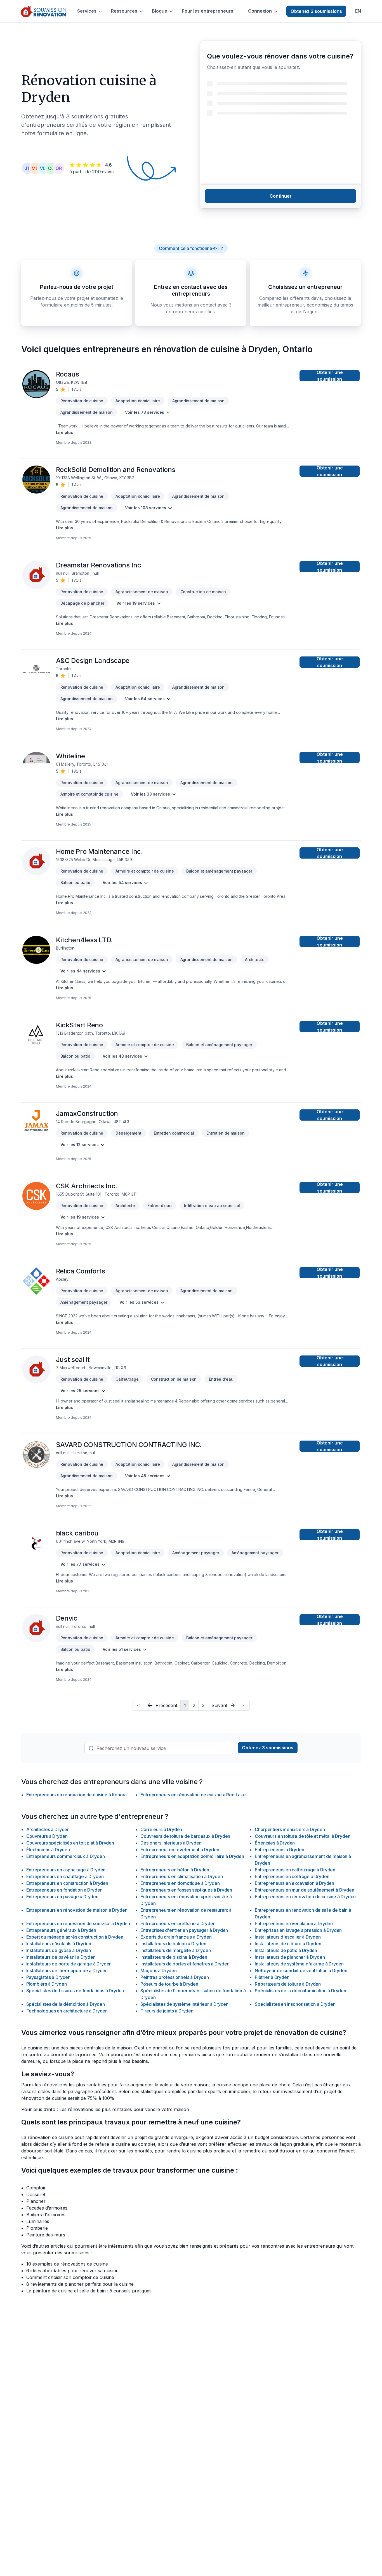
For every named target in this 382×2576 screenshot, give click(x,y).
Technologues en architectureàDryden (67, 2011)
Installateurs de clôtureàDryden (288, 1944)
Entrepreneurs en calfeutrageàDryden (295, 1870)
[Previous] (138, 1705)
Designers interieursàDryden (171, 1843)
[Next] (244, 1705)
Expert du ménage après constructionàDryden (75, 1937)
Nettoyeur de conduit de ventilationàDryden (301, 1970)
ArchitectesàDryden (48, 1829)
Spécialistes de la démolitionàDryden (66, 2004)
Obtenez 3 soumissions (316, 11)
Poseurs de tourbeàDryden (169, 1984)
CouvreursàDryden (47, 1836)
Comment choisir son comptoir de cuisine (70, 2277)
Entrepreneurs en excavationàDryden (294, 1883)
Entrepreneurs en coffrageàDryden (292, 1876)
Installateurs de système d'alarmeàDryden (299, 1964)
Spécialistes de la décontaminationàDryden (300, 1991)
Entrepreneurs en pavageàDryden (62, 1897)
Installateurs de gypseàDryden (59, 1950)
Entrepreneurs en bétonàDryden (175, 1870)
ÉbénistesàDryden (275, 1843)
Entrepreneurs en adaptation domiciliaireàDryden (192, 1856)
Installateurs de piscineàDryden (174, 1957)
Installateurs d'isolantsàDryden (59, 1944)
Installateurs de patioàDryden (286, 1950)
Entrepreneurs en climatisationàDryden (181, 1876)
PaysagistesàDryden (49, 1977)
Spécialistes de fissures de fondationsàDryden (75, 1991)
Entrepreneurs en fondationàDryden (64, 1890)
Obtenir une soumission (330, 376)
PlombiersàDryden (47, 1984)
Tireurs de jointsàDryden (167, 2011)
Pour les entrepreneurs (207, 11)
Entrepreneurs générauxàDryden (61, 1930)
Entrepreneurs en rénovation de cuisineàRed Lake (193, 1795)
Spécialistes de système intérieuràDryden (184, 2004)
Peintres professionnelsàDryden (175, 1977)
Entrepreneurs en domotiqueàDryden (180, 1883)
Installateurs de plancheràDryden (290, 1957)
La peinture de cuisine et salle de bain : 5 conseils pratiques (89, 2291)
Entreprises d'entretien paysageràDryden (184, 1930)
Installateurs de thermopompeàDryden (67, 1970)
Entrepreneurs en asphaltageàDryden (66, 1870)
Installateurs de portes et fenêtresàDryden (185, 1964)
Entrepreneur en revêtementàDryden (180, 1850)
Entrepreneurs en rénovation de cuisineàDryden (305, 1897)
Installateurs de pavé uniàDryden (61, 1957)
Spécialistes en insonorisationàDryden (295, 2004)
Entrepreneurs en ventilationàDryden (294, 1923)
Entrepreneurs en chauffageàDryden (65, 1876)
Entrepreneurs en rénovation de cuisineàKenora (77, 1795)
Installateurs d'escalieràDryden (288, 1937)
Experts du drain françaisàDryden (176, 1937)
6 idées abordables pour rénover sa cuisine (72, 2271)
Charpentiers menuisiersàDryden (290, 1829)
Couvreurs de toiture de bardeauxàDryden (185, 1836)
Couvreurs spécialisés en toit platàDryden (70, 1843)
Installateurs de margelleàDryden (175, 1950)
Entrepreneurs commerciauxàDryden (66, 1856)
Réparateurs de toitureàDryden (288, 1984)
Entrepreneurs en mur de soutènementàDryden (304, 1890)
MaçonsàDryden (158, 1970)
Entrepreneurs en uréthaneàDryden (178, 1923)
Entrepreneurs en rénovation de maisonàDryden (77, 1910)
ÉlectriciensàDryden (48, 1850)
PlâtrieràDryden (272, 1977)
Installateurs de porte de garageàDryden (69, 1964)
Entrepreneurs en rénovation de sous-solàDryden (78, 1923)
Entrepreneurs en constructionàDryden (67, 1883)
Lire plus (64, 432)
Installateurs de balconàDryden (173, 1944)
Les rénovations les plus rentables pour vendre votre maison (124, 2109)
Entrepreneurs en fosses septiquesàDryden (186, 1890)
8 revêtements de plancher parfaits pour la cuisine (80, 2284)
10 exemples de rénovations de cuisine (67, 2264)
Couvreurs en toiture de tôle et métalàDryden (302, 1836)
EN (358, 11)
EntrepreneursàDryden (279, 1850)
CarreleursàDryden (161, 1829)
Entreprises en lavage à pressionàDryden (298, 1930)
